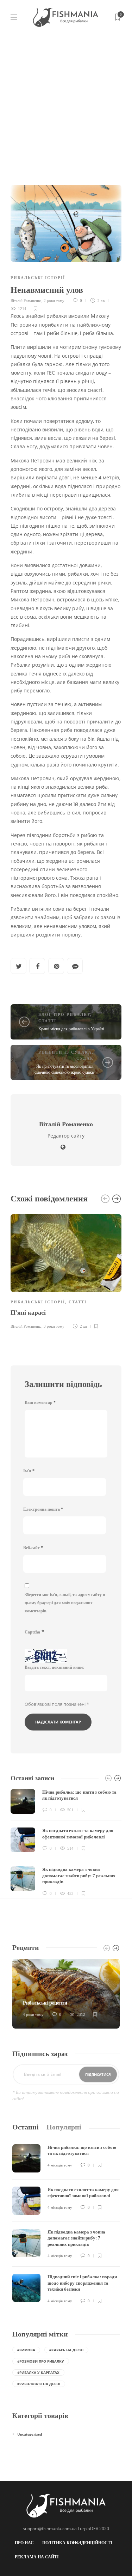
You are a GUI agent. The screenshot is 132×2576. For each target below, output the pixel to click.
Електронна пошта (43, 1509)
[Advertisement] (66, 105)
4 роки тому (33, 2014)
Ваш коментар (40, 1402)
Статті (47, 1021)
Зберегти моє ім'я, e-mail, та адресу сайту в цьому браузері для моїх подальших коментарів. (65, 1603)
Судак (85, 1058)
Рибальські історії (38, 278)
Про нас (24, 2543)
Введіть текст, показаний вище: (55, 1667)
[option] (66, 1271)
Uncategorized (30, 2434)
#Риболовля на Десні (39, 2384)
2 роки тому (54, 301)
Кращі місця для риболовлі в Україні (71, 1029)
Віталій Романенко (26, 301)
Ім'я (29, 1471)
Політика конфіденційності (77, 2543)
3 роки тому (54, 1326)
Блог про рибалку (64, 1014)
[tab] (26, 2127)
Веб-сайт (33, 1548)
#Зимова (26, 2350)
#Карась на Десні (66, 2350)
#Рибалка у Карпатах (38, 2372)
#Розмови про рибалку (41, 2361)
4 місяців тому (60, 2165)
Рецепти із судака (65, 1052)
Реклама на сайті (37, 2557)
